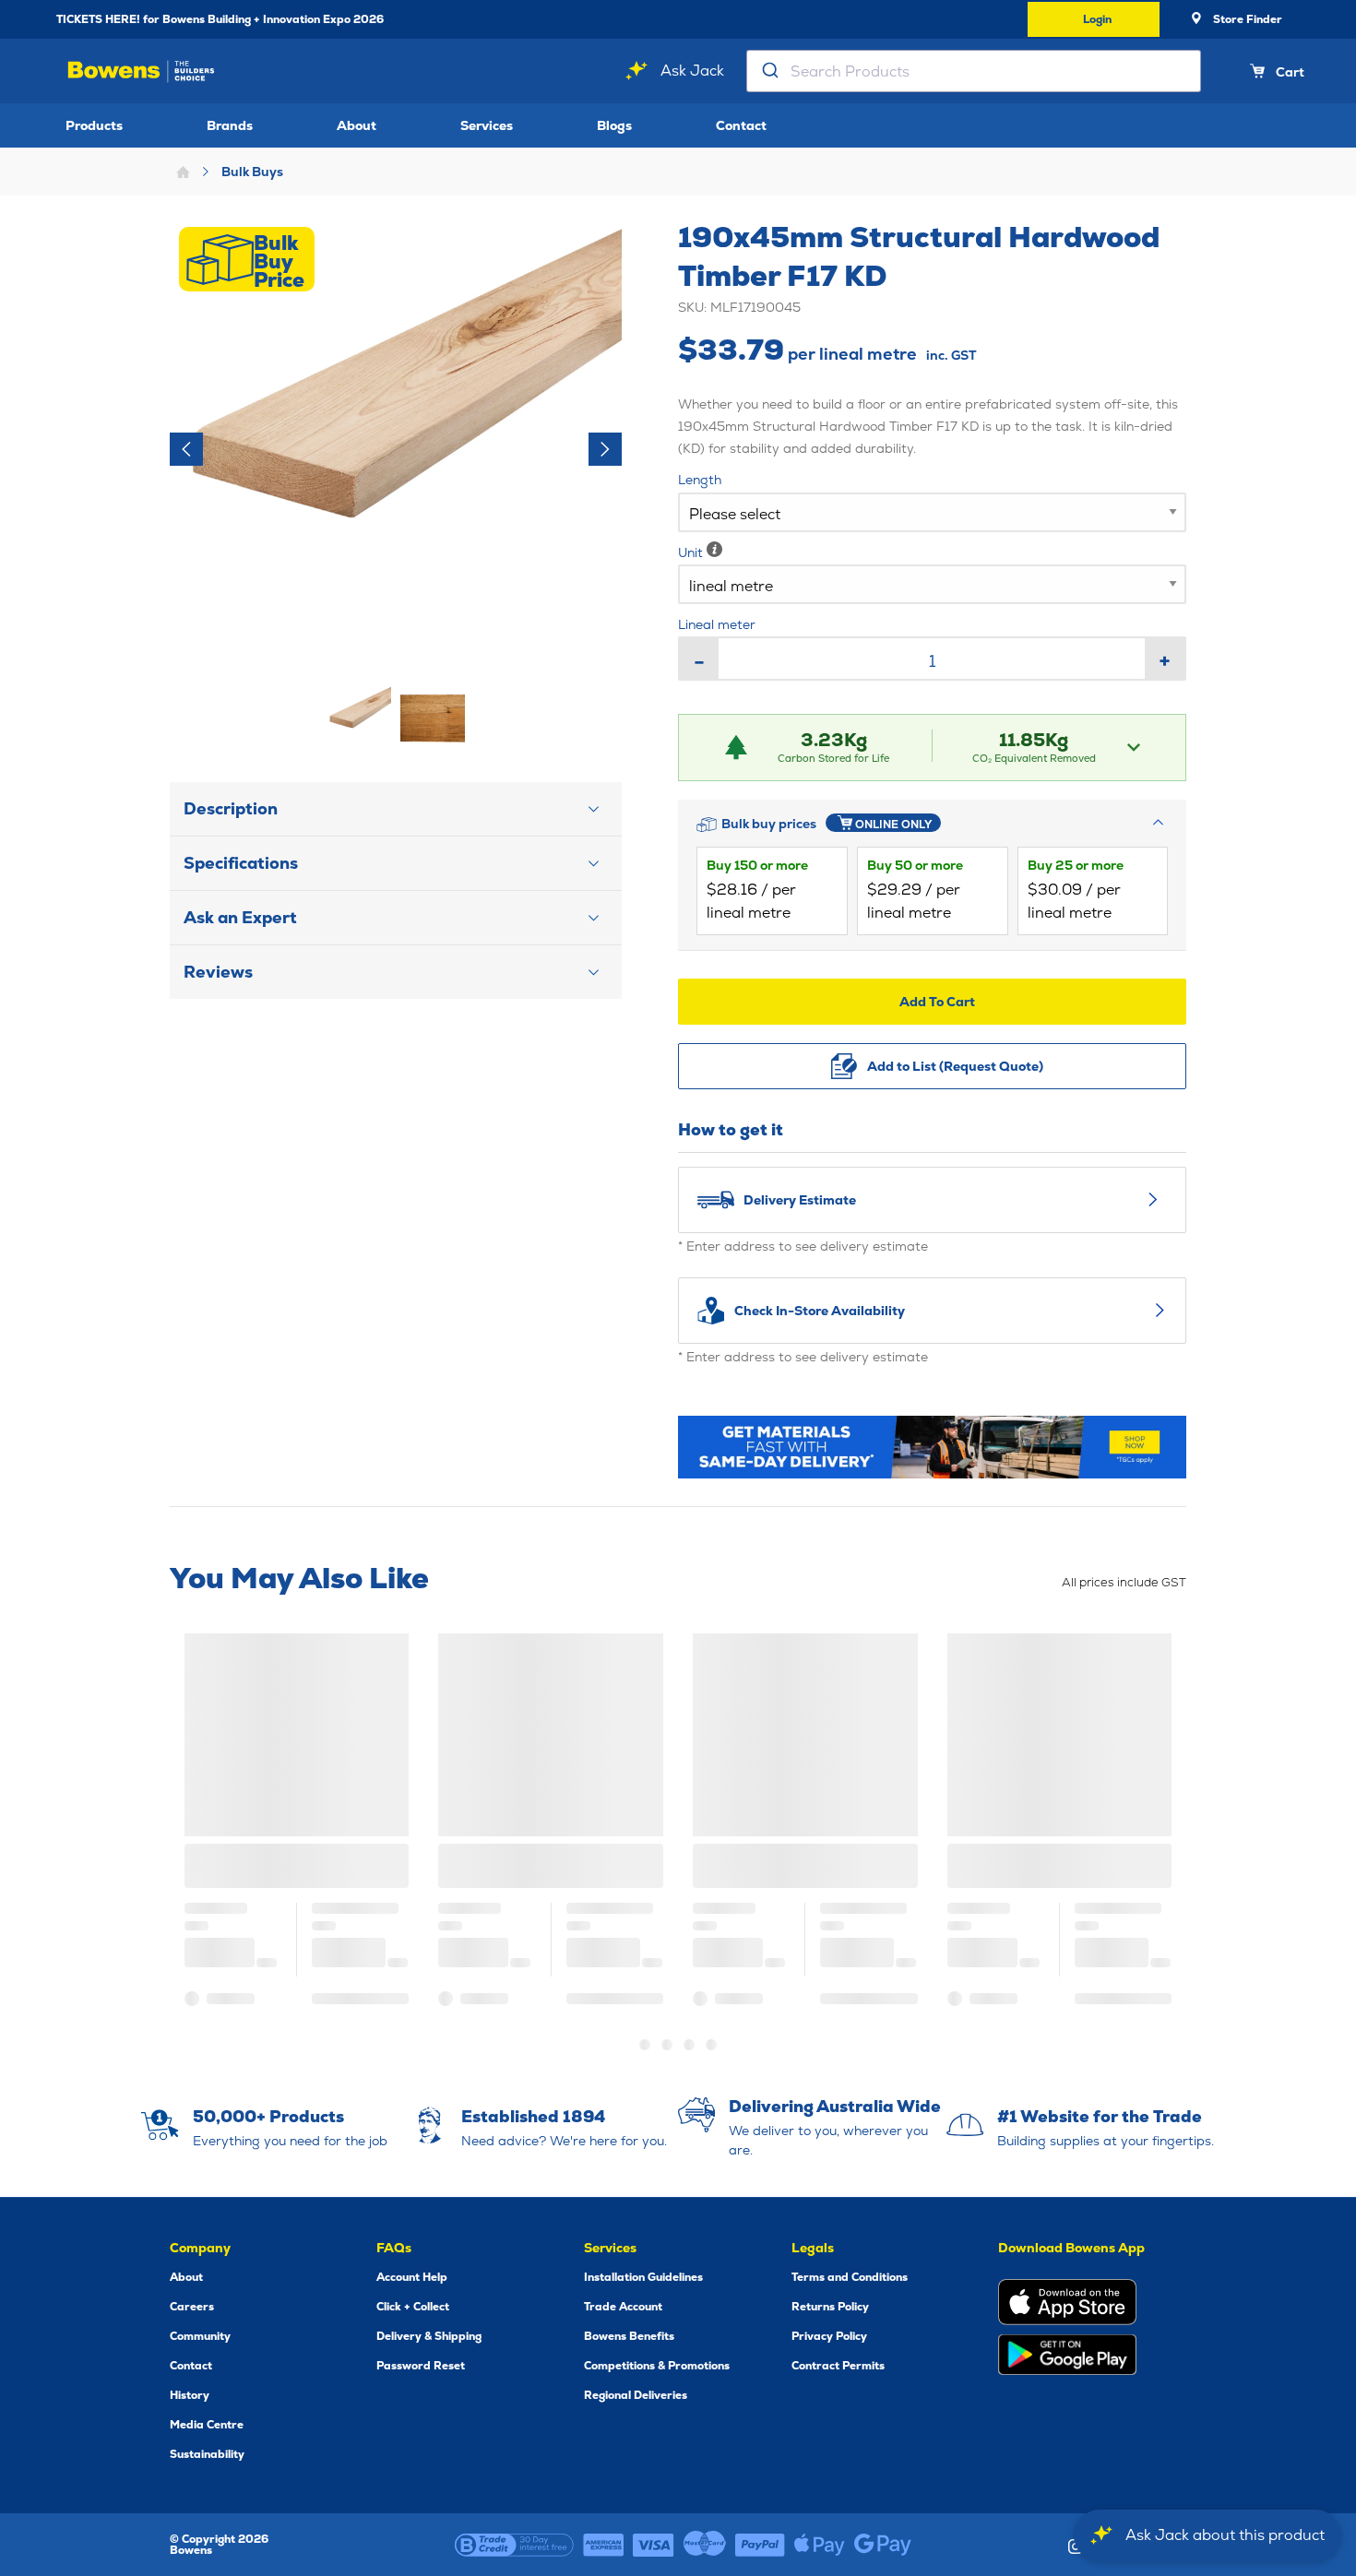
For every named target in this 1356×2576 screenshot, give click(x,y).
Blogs (614, 125)
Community (200, 2336)
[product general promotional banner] (932, 1447)
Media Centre (207, 2425)
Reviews (218, 972)
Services (487, 125)
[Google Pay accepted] (883, 2545)
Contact (741, 125)
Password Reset (421, 2366)
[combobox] (974, 71)
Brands (230, 125)
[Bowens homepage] (141, 71)
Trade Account (623, 2307)
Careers (192, 2307)
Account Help (412, 2277)
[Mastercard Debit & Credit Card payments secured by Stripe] (705, 2545)
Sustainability (207, 2454)
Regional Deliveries (636, 2395)
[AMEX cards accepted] (603, 2545)
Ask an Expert (240, 917)
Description (231, 808)
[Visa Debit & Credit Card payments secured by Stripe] (654, 2545)
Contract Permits (838, 2366)
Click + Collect (413, 2307)
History (190, 2395)
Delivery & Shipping (429, 2336)
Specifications (241, 863)
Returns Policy (830, 2307)
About (357, 125)
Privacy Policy (829, 2336)
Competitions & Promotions (657, 2366)
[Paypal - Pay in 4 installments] (760, 2545)
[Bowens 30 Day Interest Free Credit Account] (514, 2545)
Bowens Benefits (629, 2336)
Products (94, 125)
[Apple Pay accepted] (820, 2545)
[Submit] (769, 71)
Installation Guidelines (643, 2277)
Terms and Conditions (850, 2277)
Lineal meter (717, 624)
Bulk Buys (252, 172)
